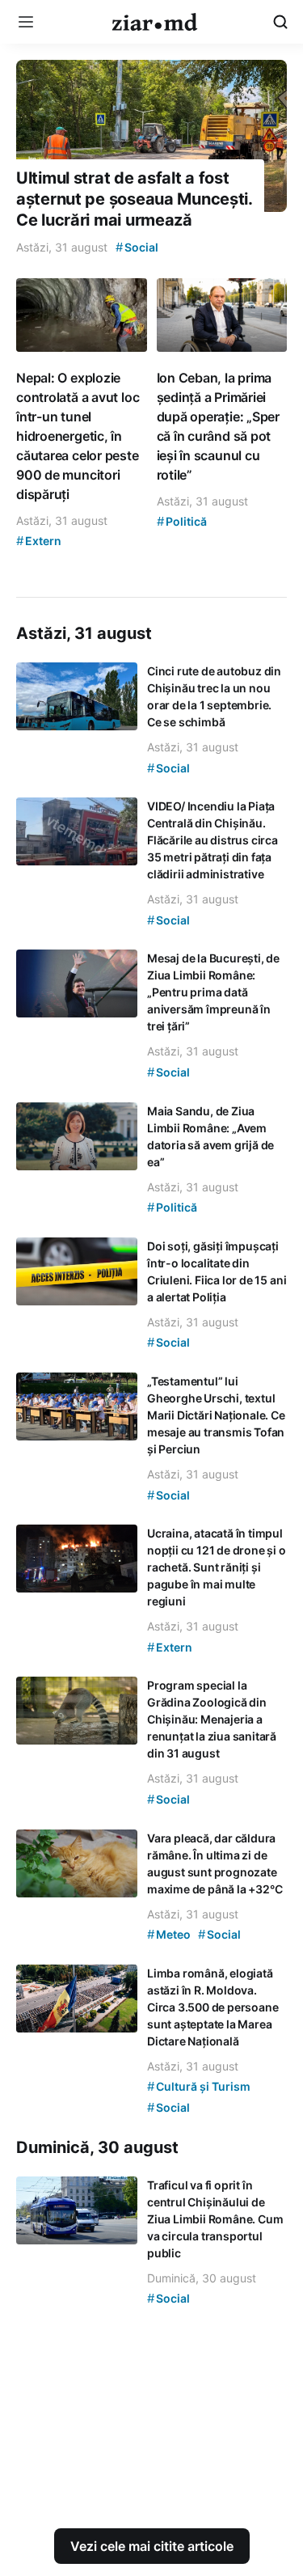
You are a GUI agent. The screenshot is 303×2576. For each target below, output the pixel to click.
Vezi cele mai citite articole (152, 2546)
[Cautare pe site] (280, 22)
